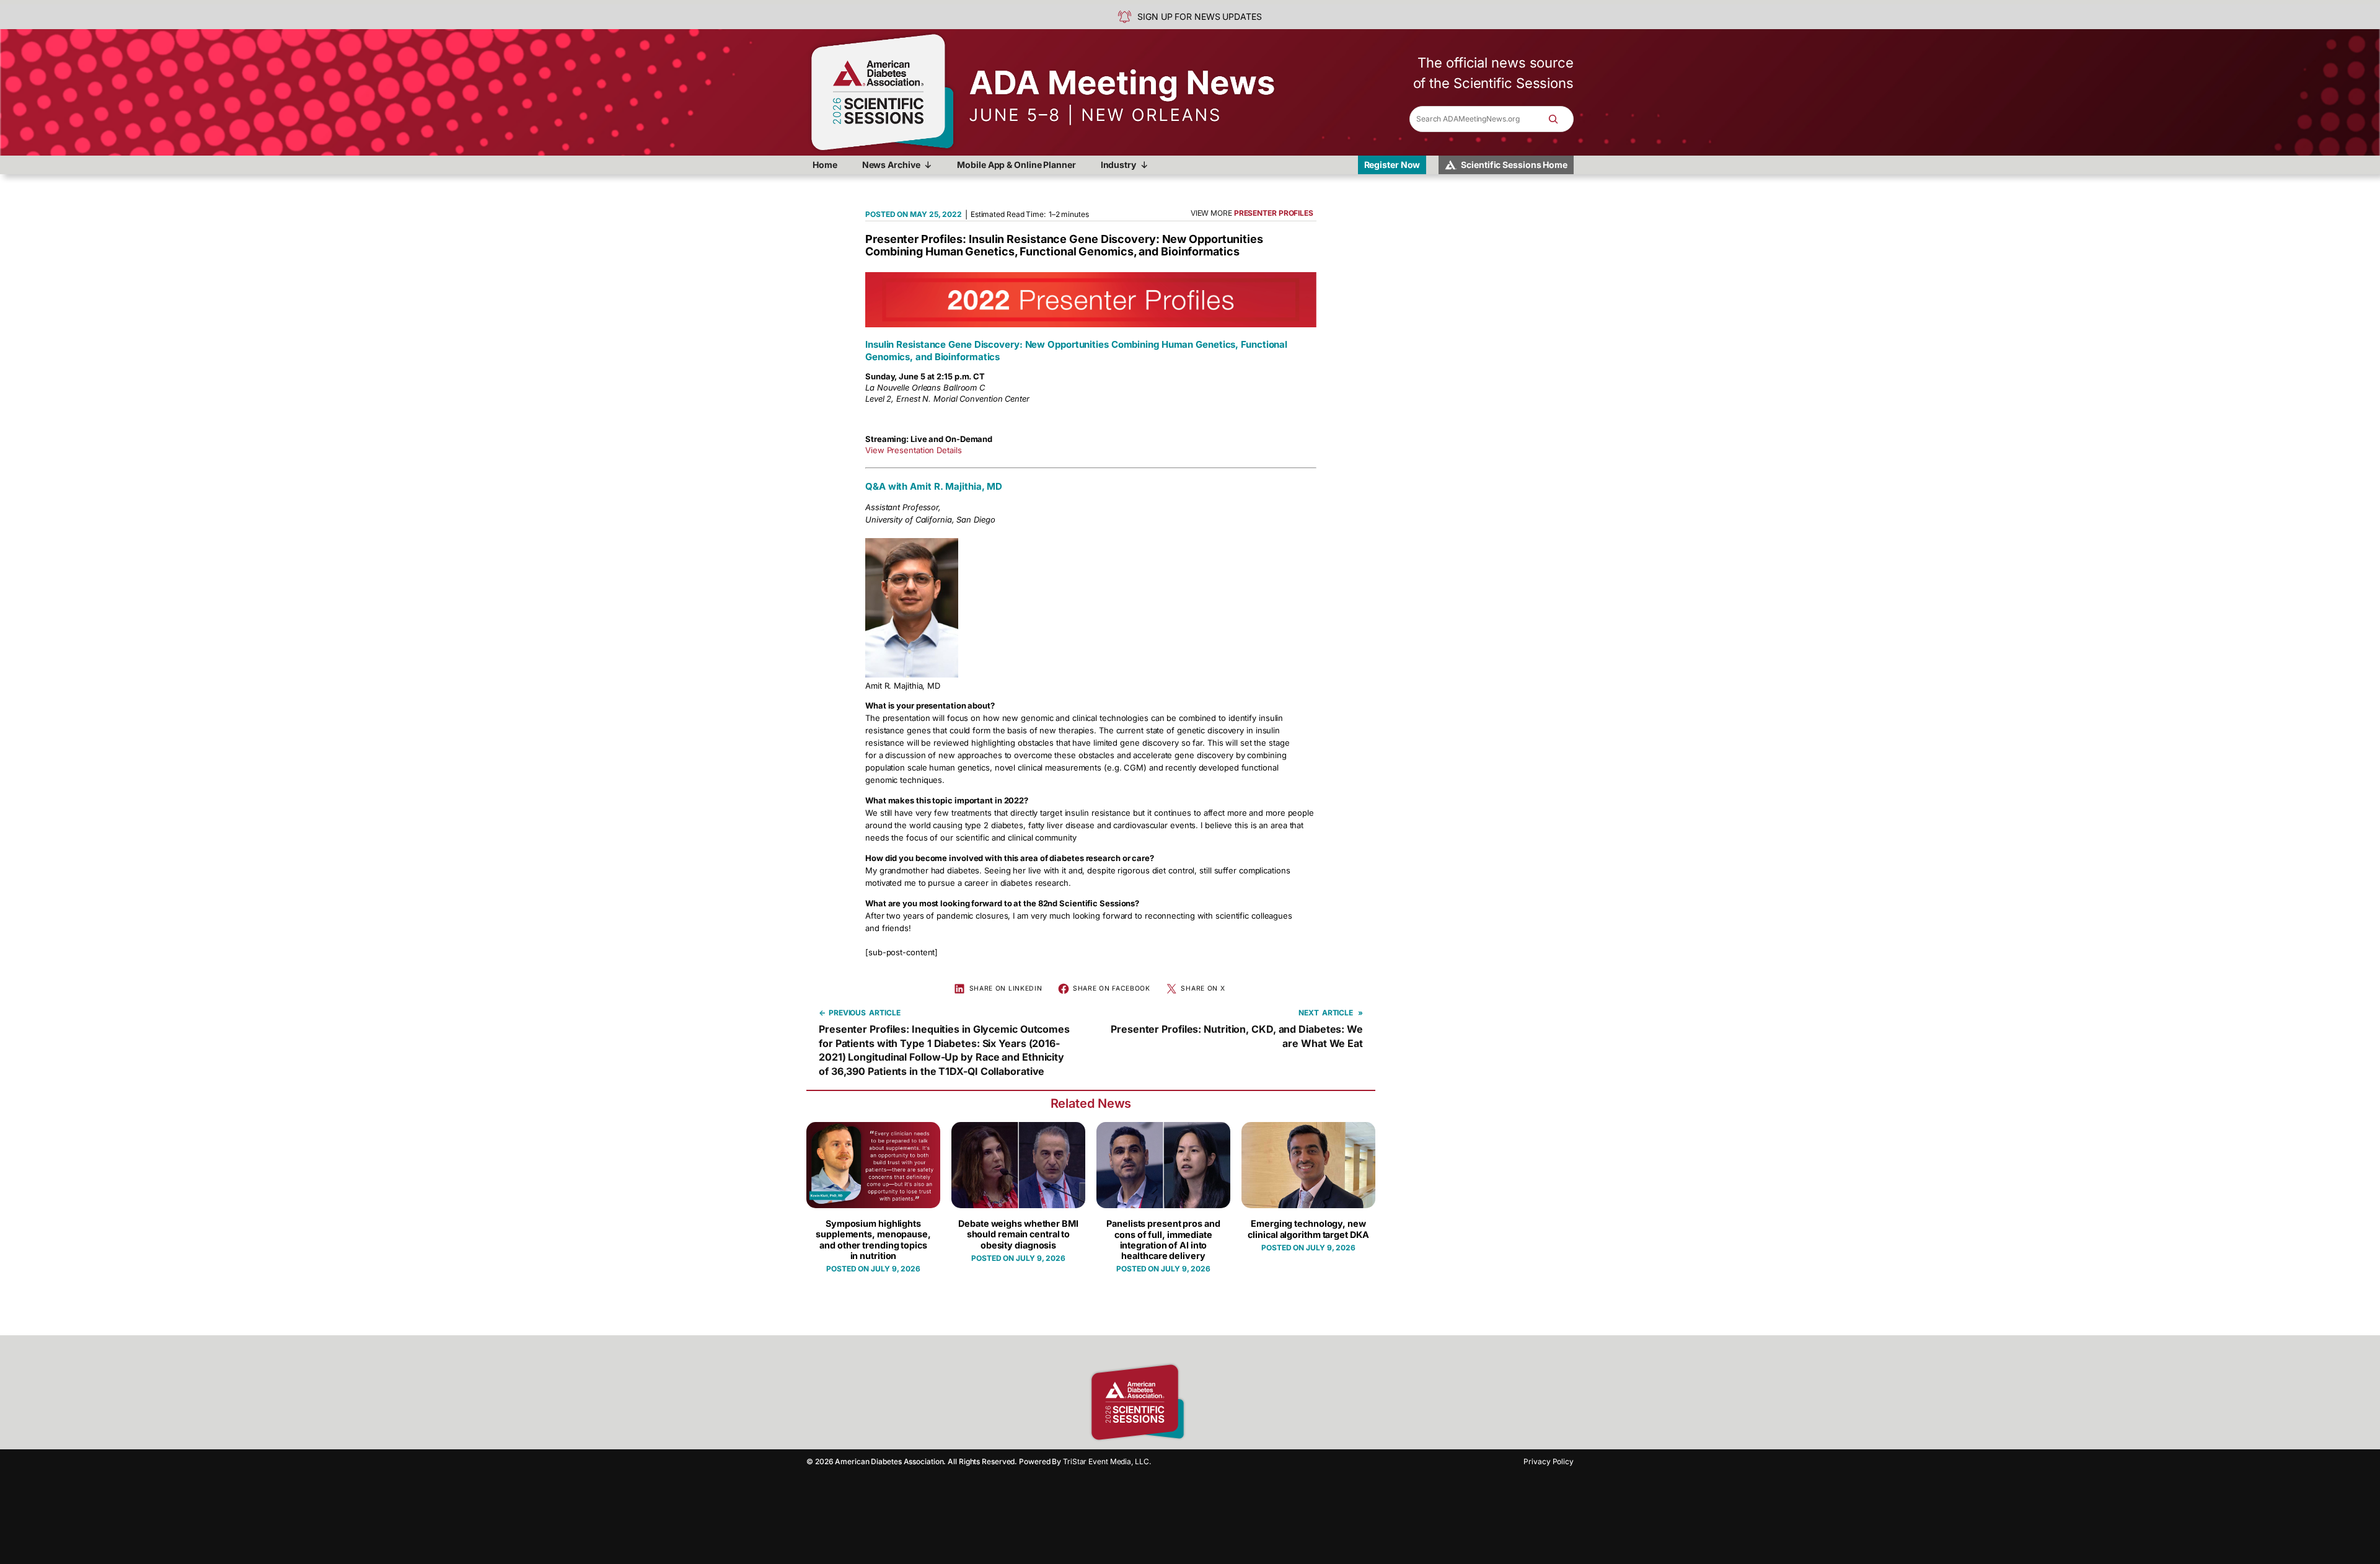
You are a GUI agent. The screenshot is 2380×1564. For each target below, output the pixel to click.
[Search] (1559, 119)
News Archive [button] (891, 165)
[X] (1267, 1402)
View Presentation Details (914, 450)
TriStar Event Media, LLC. (1107, 1461)
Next (1309, 1013)
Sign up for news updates (1200, 16)
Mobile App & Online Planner (1016, 165)
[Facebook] (1202, 1402)
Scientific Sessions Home (1514, 165)
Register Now (1392, 165)
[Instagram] (1224, 1402)
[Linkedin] (1246, 1402)
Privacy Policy (1549, 1461)
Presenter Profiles (1274, 213)
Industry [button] (1118, 165)
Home (825, 165)
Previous (847, 1013)
